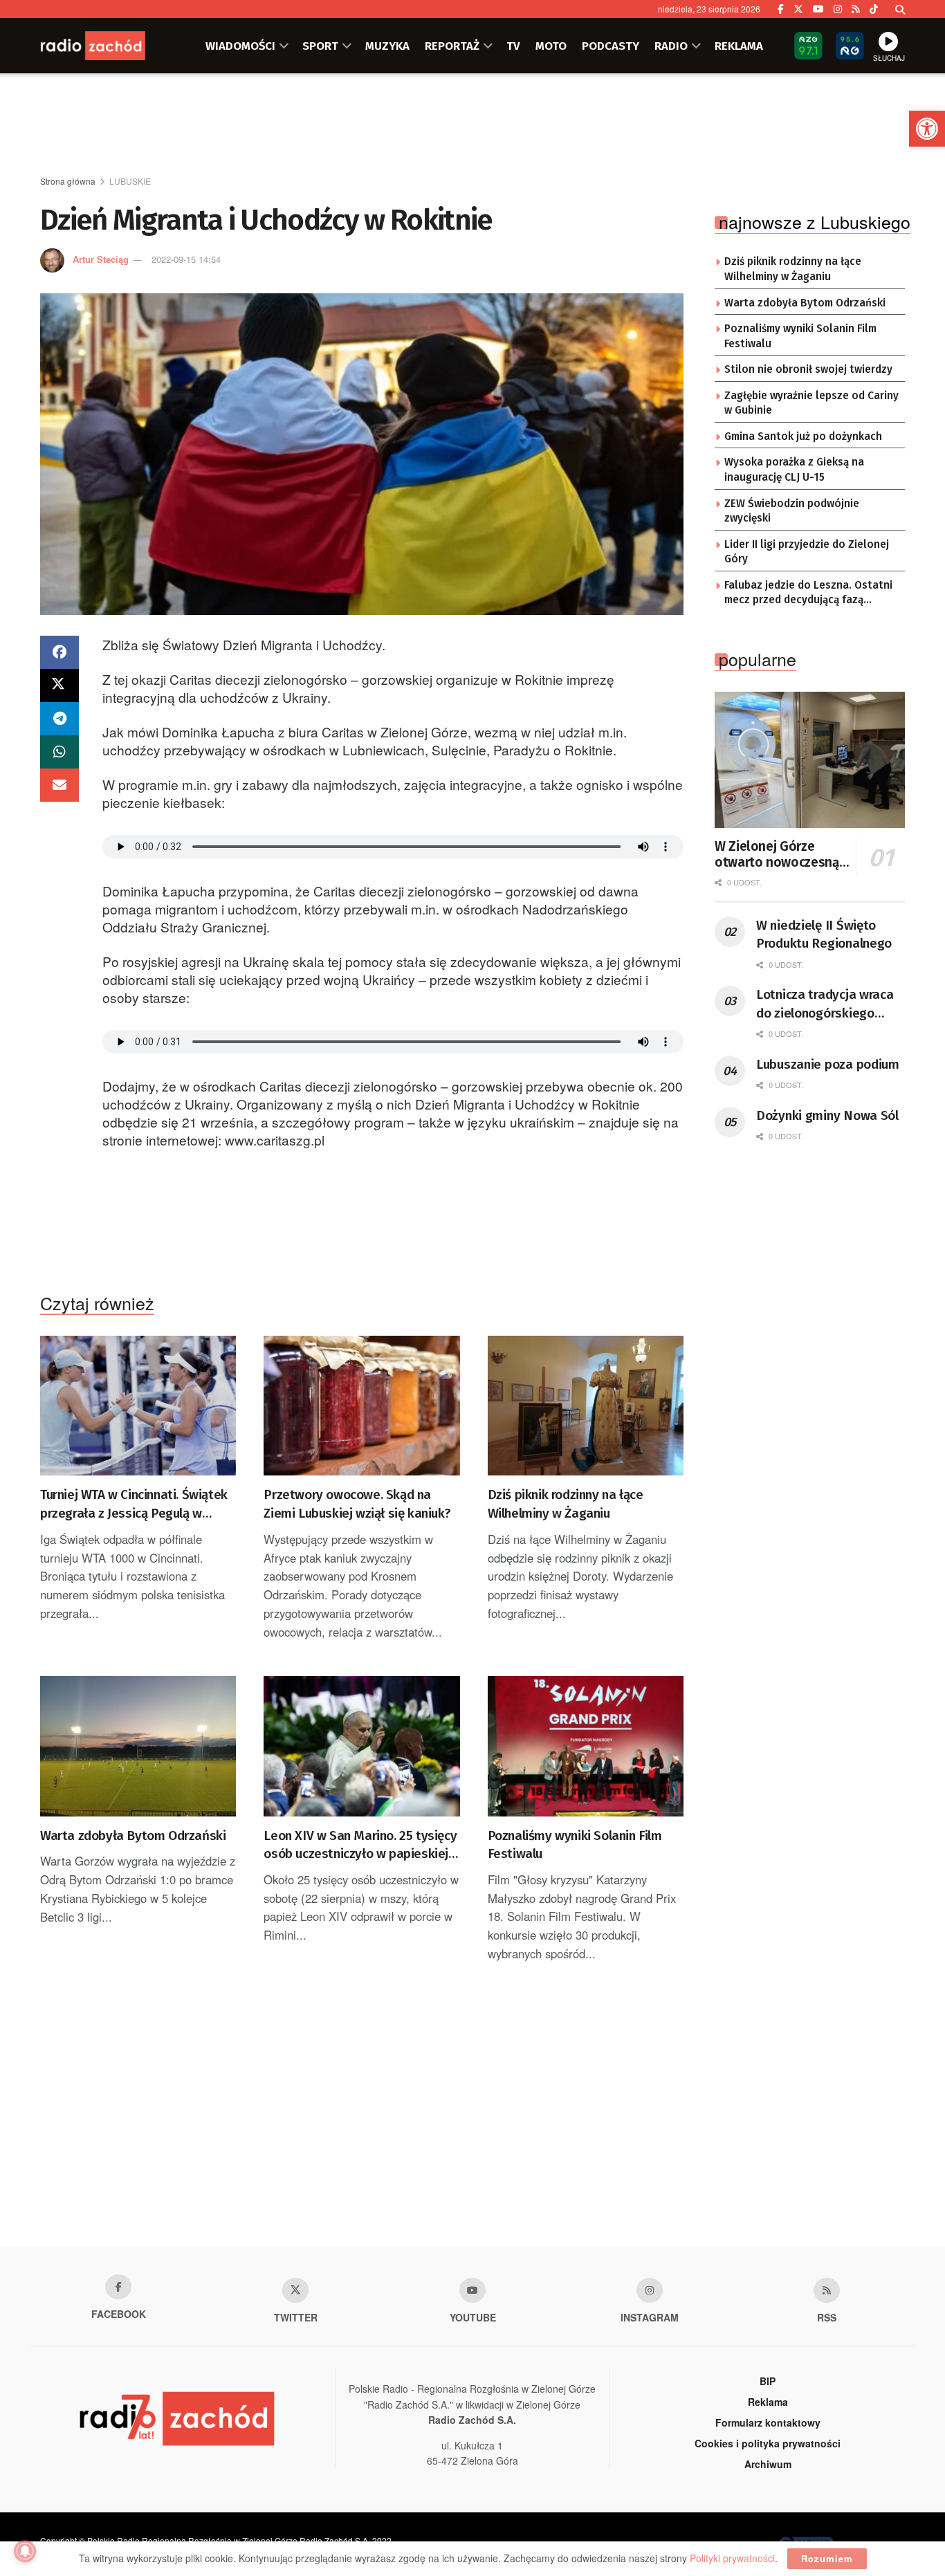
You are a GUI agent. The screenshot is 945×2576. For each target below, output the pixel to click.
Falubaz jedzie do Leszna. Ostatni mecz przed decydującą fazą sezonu (808, 594)
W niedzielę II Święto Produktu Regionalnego (824, 935)
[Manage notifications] (25, 2551)
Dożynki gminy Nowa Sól (827, 1115)
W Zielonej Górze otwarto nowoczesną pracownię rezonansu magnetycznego (777, 855)
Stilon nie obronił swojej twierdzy (808, 369)
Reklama (768, 2402)
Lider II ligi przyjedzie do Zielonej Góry (807, 552)
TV (513, 46)
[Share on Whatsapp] (59, 752)
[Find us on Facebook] (781, 9)
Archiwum (768, 2464)
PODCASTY (611, 46)
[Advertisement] (472, 125)
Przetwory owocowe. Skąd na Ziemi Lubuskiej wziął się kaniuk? (357, 1504)
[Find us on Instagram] (838, 9)
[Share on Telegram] (59, 719)
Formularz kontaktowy (768, 2422)
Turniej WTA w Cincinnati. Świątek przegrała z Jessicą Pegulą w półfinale (134, 1505)
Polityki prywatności (732, 2558)
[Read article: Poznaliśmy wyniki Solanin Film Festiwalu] (586, 1746)
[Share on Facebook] (59, 652)
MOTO (551, 46)
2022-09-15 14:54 (186, 259)
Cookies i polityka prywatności (768, 2443)
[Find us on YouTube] (818, 9)
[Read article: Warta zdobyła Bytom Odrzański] (138, 1746)
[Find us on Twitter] (798, 9)
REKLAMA (739, 46)
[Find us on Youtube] (472, 2290)
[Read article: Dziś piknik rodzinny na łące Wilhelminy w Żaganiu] (586, 1406)
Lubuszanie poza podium (828, 1064)
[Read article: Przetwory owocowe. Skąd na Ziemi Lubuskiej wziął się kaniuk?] (361, 1406)
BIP (768, 2381)
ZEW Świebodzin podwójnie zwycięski (792, 511)
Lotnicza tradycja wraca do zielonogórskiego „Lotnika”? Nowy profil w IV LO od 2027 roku (827, 1004)
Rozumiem (827, 2558)
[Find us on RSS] (856, 9)
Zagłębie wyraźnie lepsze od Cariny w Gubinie (811, 403)
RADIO (671, 46)
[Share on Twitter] (59, 686)
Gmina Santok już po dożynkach (803, 436)
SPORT (320, 46)
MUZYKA (387, 46)
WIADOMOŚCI (240, 46)
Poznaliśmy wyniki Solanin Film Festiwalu (575, 1845)
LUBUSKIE (130, 181)
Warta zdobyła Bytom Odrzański (133, 1836)
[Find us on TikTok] (874, 9)
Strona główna (68, 181)
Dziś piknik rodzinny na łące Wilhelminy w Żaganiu (566, 1504)
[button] (927, 129)
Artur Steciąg (101, 259)
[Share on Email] (59, 785)
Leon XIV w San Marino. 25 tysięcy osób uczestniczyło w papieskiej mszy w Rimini (360, 1846)
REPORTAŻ (452, 46)
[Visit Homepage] (109, 46)
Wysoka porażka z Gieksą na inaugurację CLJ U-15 (794, 470)
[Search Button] (900, 9)
